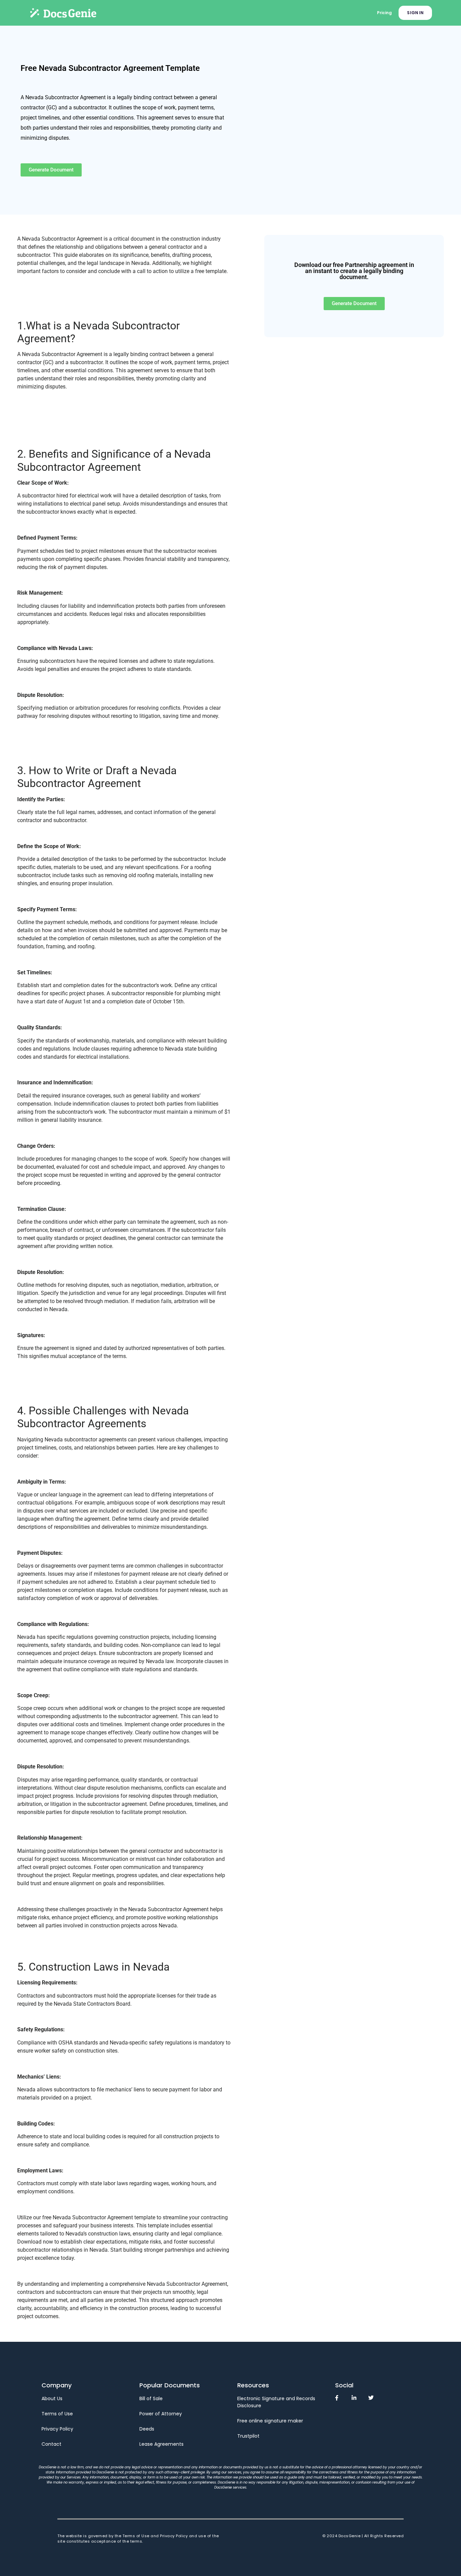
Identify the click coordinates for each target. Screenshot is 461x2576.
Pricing (384, 13)
